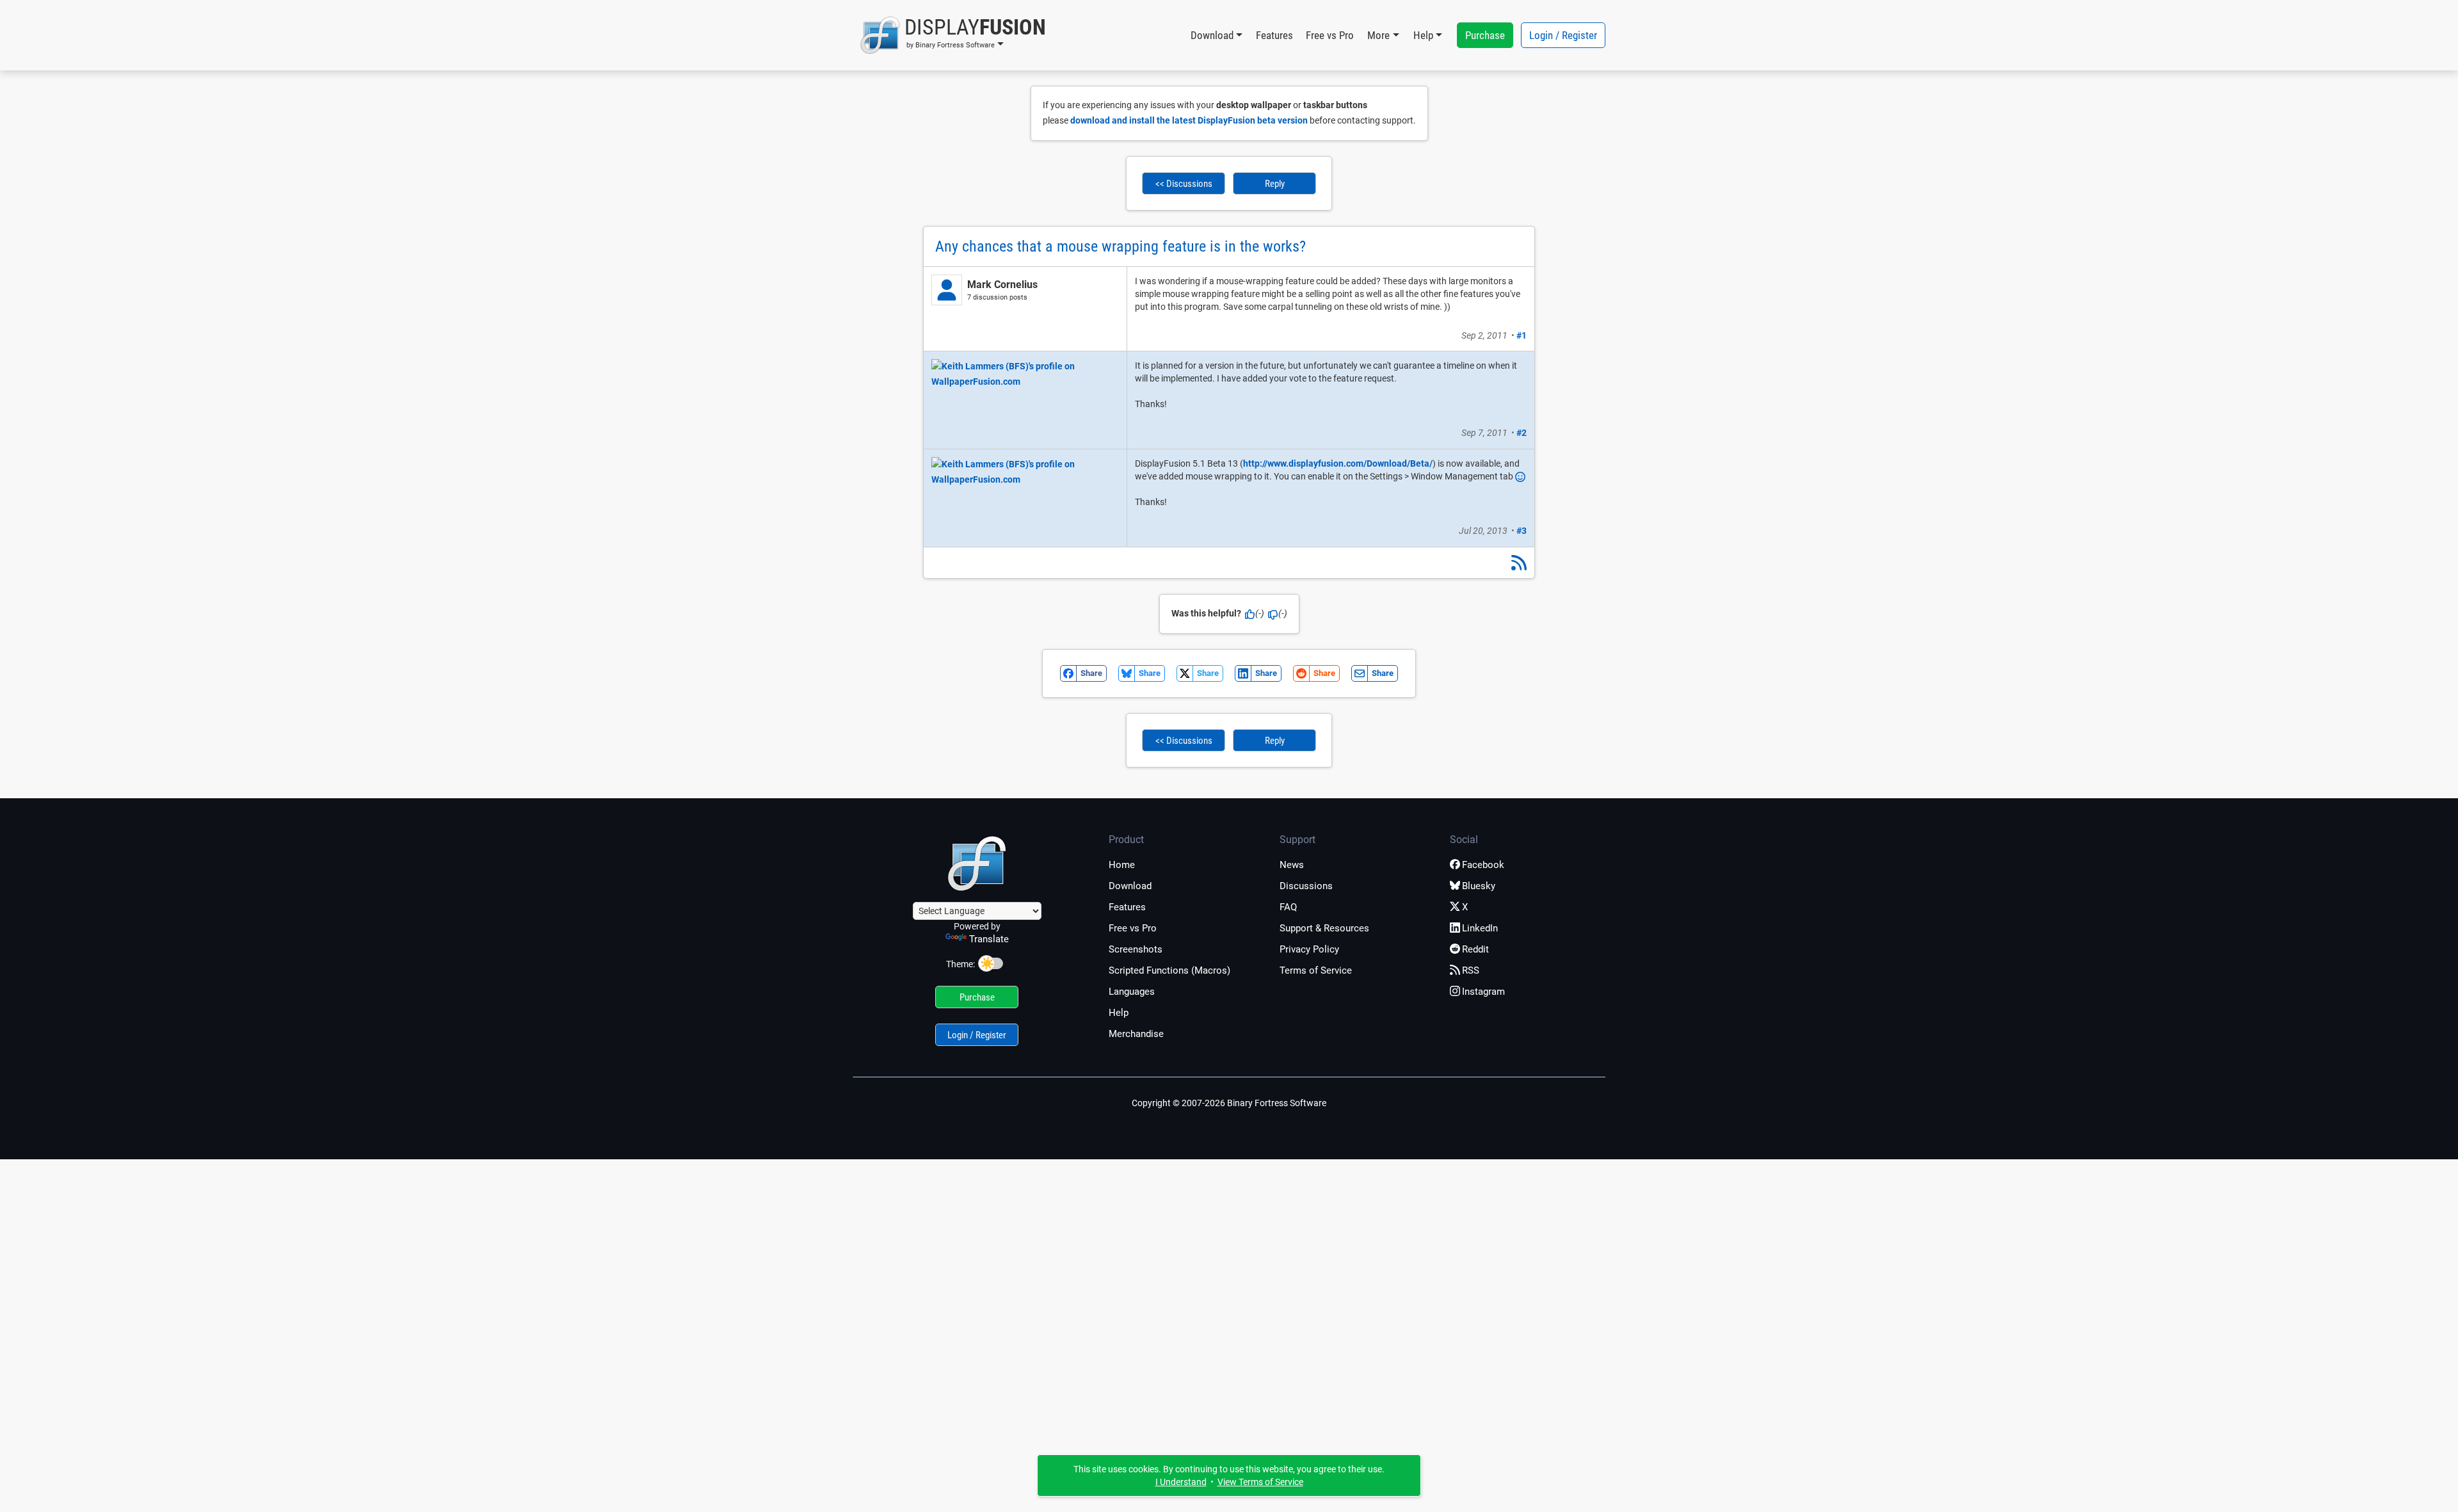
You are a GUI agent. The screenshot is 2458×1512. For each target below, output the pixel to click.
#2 (1522, 433)
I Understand (1181, 1482)
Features (1274, 35)
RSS (1471, 970)
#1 (1522, 335)
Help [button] (1423, 35)
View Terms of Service (1260, 1482)
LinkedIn (1480, 928)
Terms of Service (1316, 970)
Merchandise (1136, 1034)
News (1292, 865)
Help (1119, 1013)
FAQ (1288, 907)
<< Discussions (1184, 184)
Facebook (1483, 865)
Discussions (1306, 886)
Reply (1275, 184)
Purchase (1485, 35)
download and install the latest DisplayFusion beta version (1189, 120)
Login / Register (1563, 35)
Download (1130, 886)
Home (1122, 865)
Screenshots (1136, 949)
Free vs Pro (1330, 35)
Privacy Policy (1309, 949)
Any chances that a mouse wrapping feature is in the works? (1121, 246)
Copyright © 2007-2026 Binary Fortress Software (1229, 1103)
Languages (1132, 992)
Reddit (1475, 949)
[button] (953, 35)
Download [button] (1212, 35)
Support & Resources (1324, 928)
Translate (989, 939)
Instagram (1483, 992)
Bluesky (1479, 886)
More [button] (1378, 35)
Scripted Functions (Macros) (1169, 970)
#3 (1522, 531)
